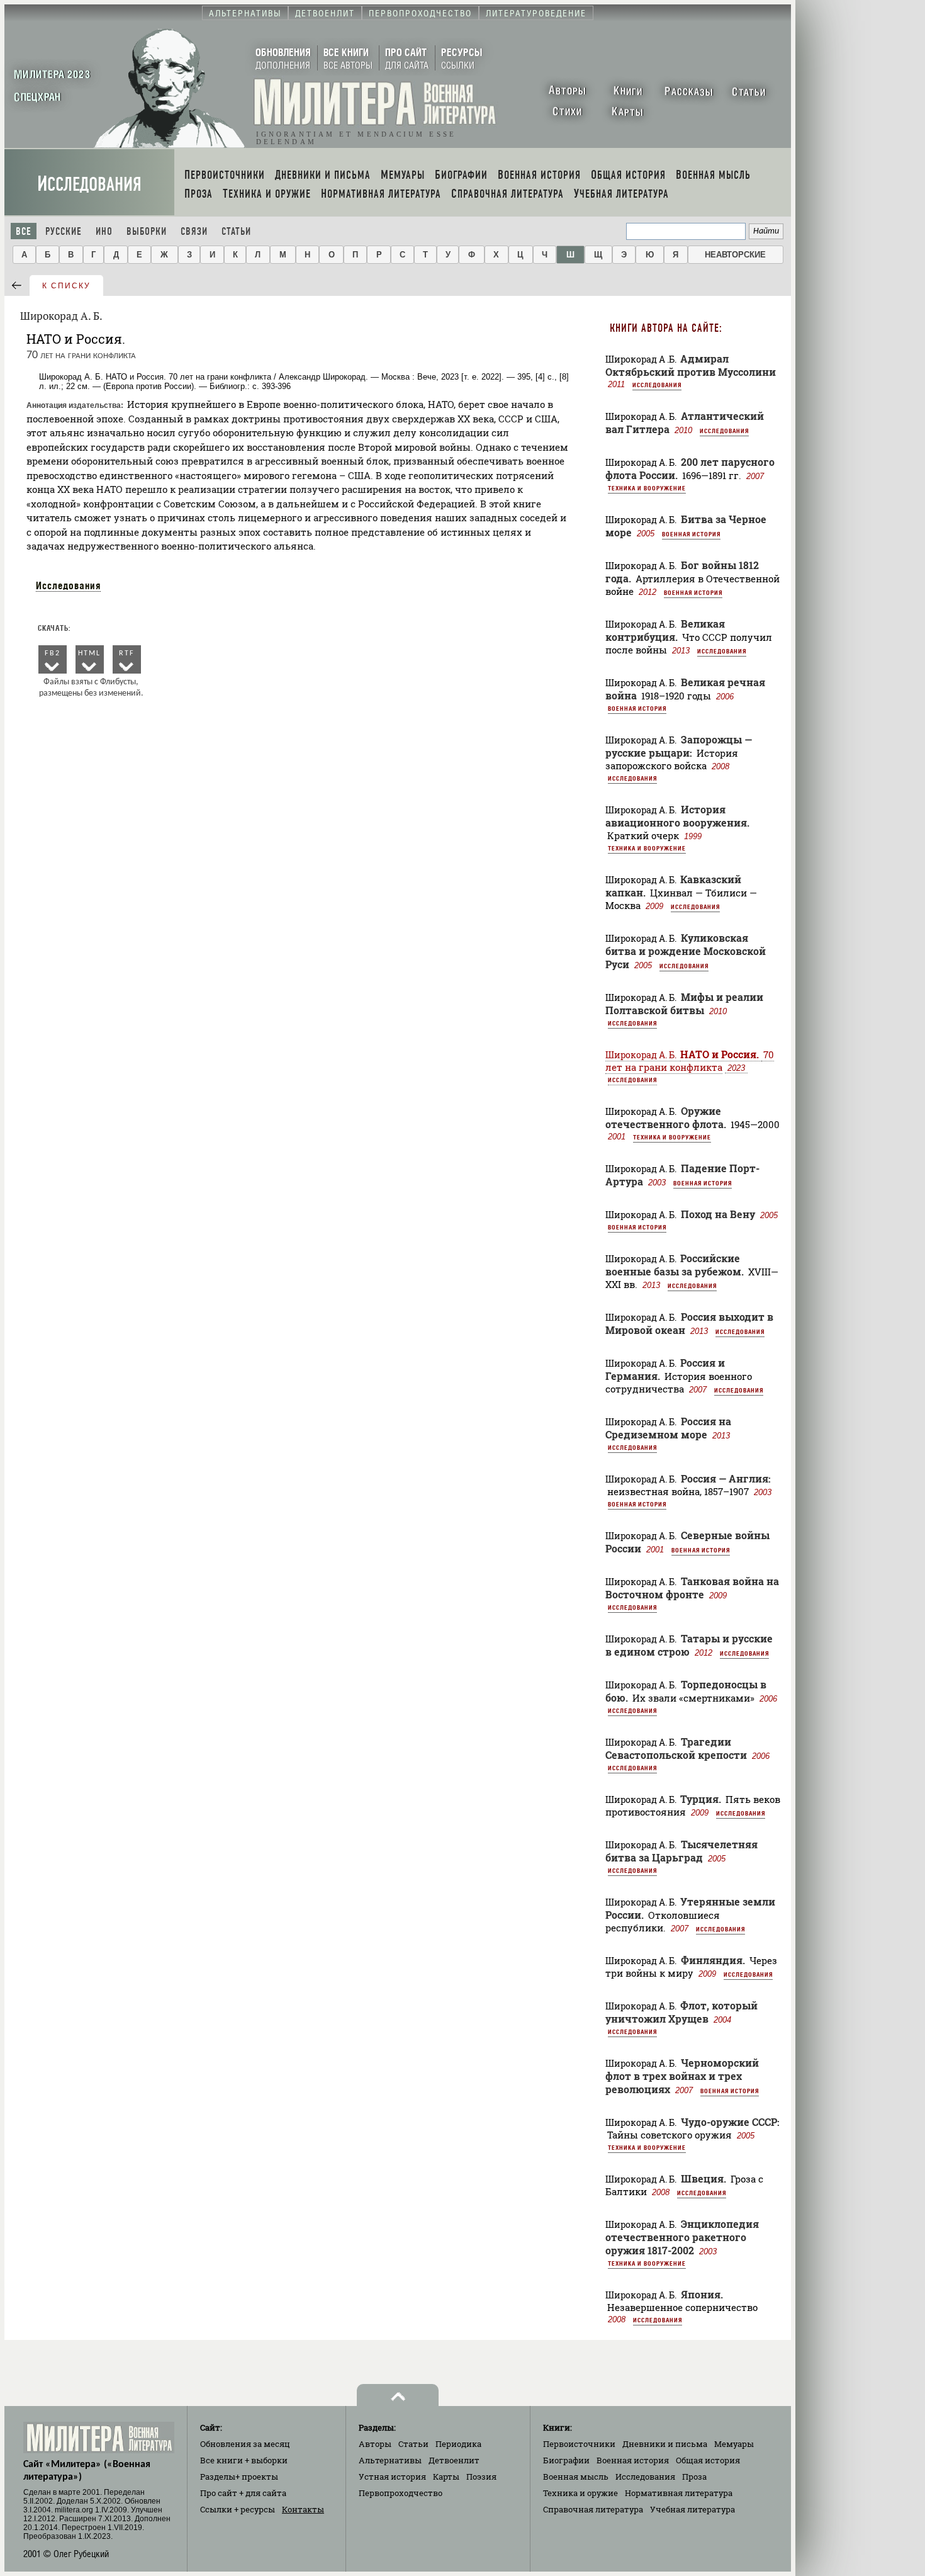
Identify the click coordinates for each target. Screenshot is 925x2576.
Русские (64, 231)
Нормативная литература (679, 2493)
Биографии (566, 2460)
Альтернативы (390, 2460)
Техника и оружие (580, 2493)
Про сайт (243, 2493)
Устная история (392, 2477)
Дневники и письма (665, 2444)
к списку (66, 286)
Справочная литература (593, 2509)
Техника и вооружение (647, 488)
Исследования (89, 184)
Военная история (691, 534)
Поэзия (481, 2477)
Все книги (244, 2460)
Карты (446, 2477)
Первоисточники (579, 2444)
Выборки (147, 231)
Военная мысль (576, 2477)
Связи (194, 231)
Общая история (708, 2460)
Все (24, 231)
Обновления (245, 2444)
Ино (104, 231)
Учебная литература (692, 2509)
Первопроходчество (401, 2493)
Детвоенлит (454, 2460)
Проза (694, 2477)
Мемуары (734, 2444)
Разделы (239, 2477)
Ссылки (238, 2509)
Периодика (458, 2444)
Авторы (375, 2444)
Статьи (236, 231)
